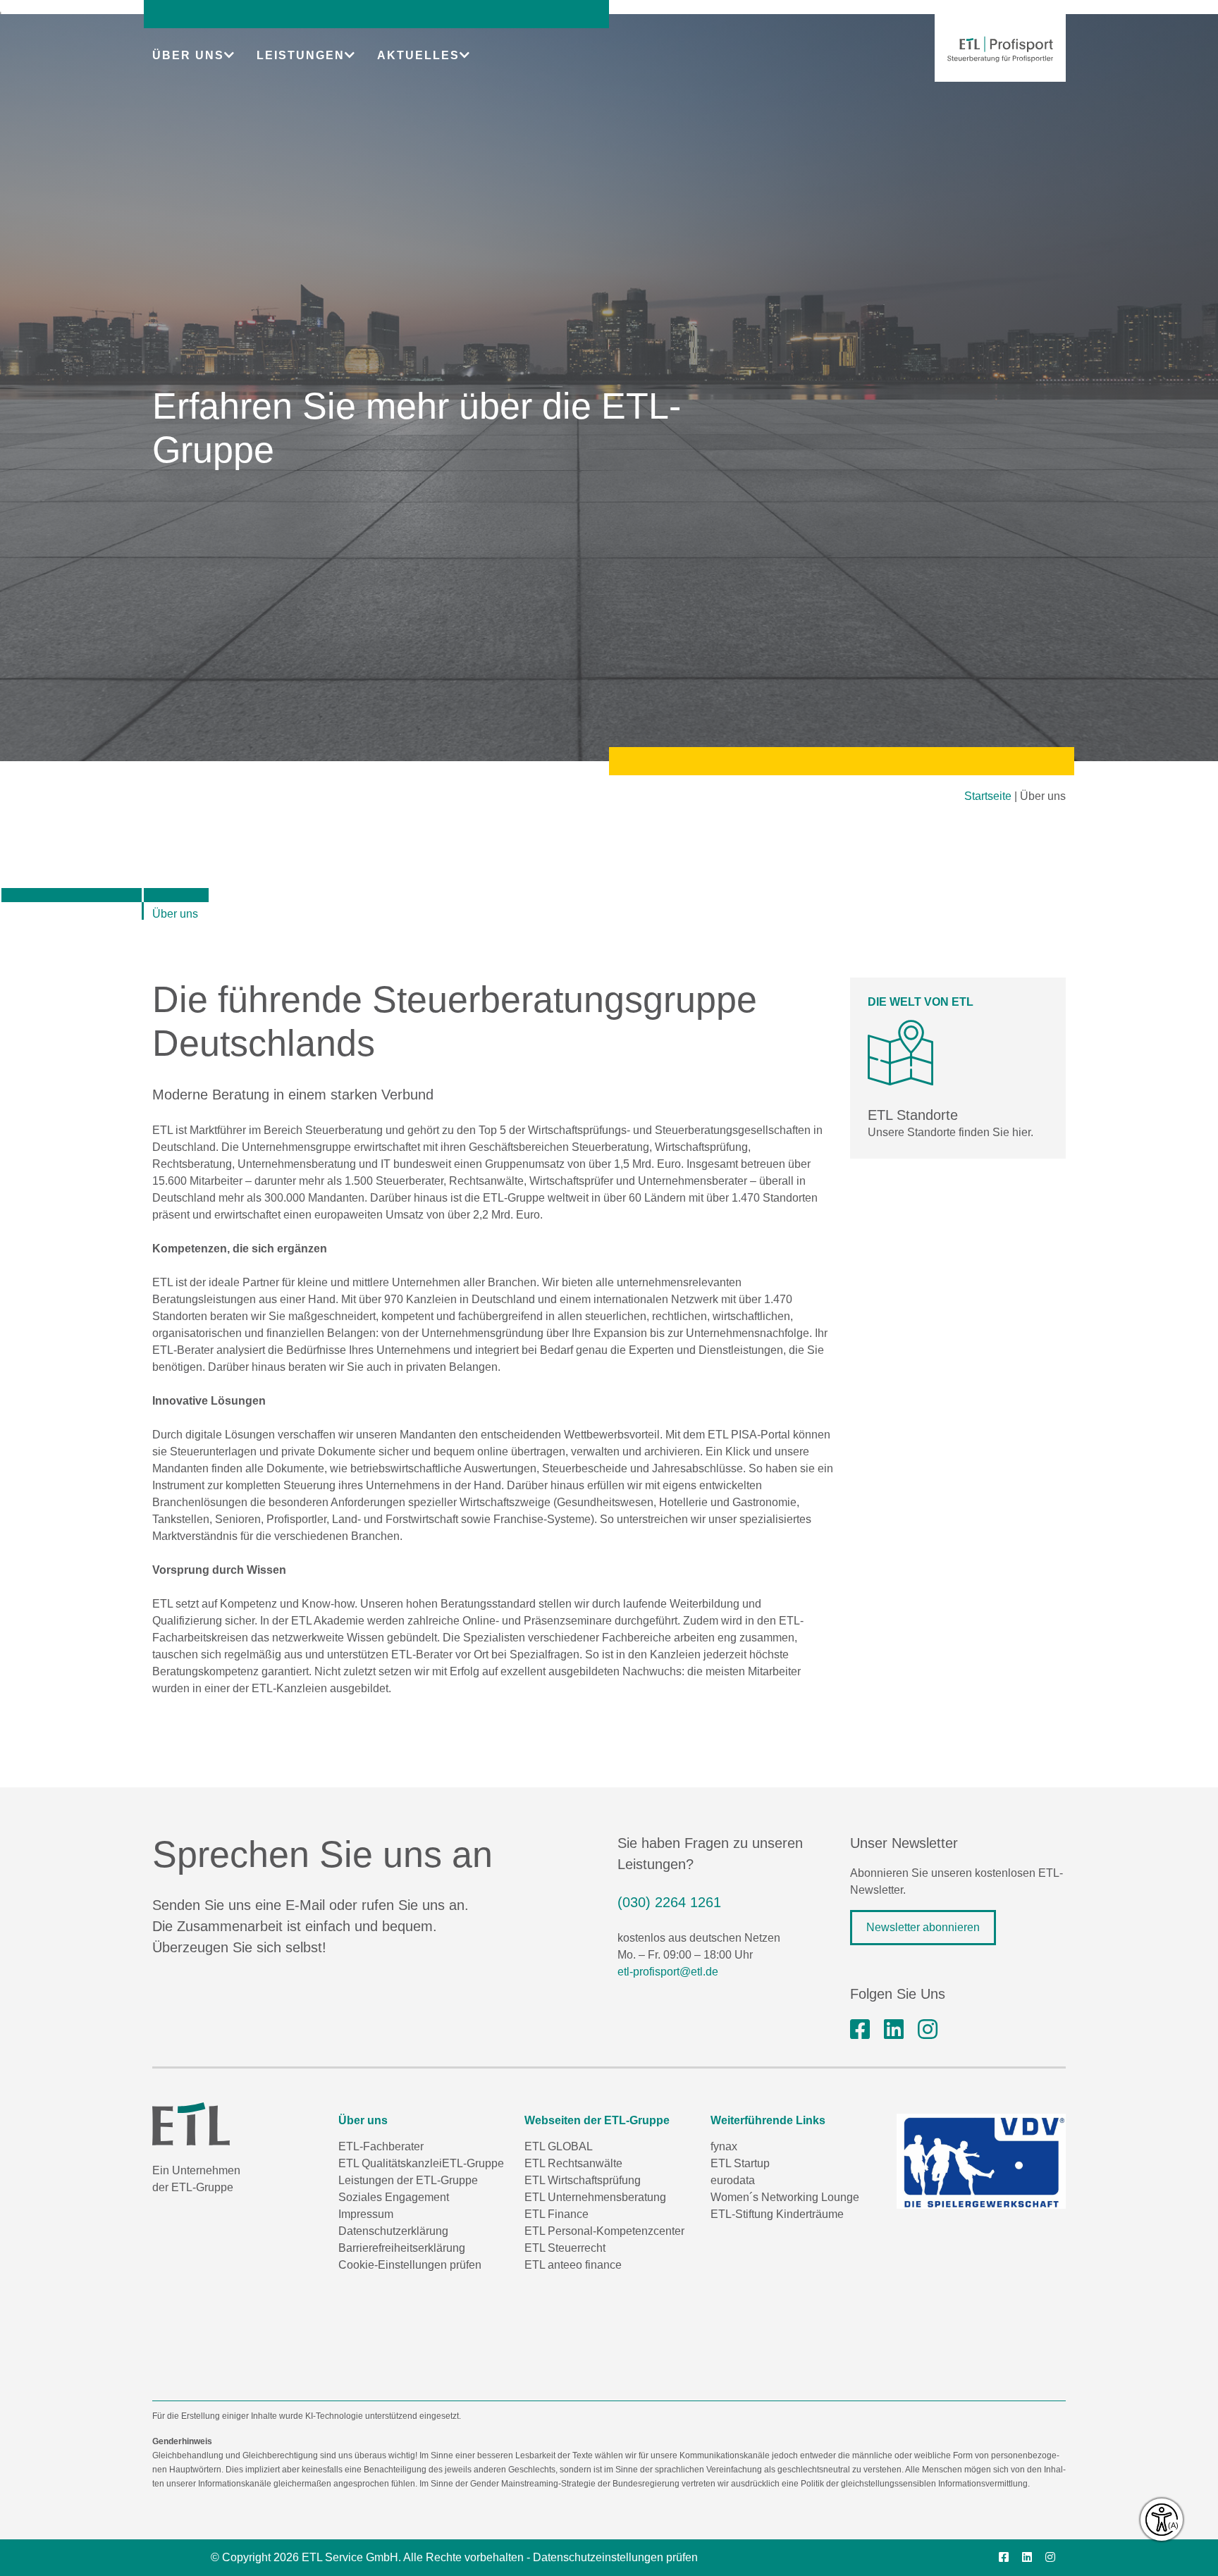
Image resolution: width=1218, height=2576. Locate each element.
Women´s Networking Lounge (785, 2197)
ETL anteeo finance (573, 2265)
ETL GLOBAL (559, 2146)
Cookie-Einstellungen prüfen (410, 2265)
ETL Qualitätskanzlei (390, 2163)
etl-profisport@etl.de (668, 1972)
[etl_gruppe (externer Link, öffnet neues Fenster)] (928, 2030)
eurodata (733, 2180)
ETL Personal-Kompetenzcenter (604, 2231)
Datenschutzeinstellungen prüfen (615, 2557)
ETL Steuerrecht (565, 2248)
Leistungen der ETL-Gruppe (408, 2180)
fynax (724, 2146)
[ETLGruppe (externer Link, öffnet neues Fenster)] (860, 2030)
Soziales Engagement (394, 2197)
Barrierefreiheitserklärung (402, 2248)
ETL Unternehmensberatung (595, 2197)
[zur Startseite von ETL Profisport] (1000, 49)
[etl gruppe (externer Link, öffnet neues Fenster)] (894, 2030)
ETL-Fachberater (381, 2146)
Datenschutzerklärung (393, 2231)
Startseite (988, 796)
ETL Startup (740, 2163)
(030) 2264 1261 (669, 1902)
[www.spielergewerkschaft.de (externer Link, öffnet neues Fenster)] (981, 2161)
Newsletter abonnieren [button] (923, 1927)
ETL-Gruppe (473, 2163)
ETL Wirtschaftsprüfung (583, 2180)
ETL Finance (556, 2214)
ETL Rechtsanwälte (573, 2163)
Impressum (366, 2214)
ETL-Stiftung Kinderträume (777, 2214)
